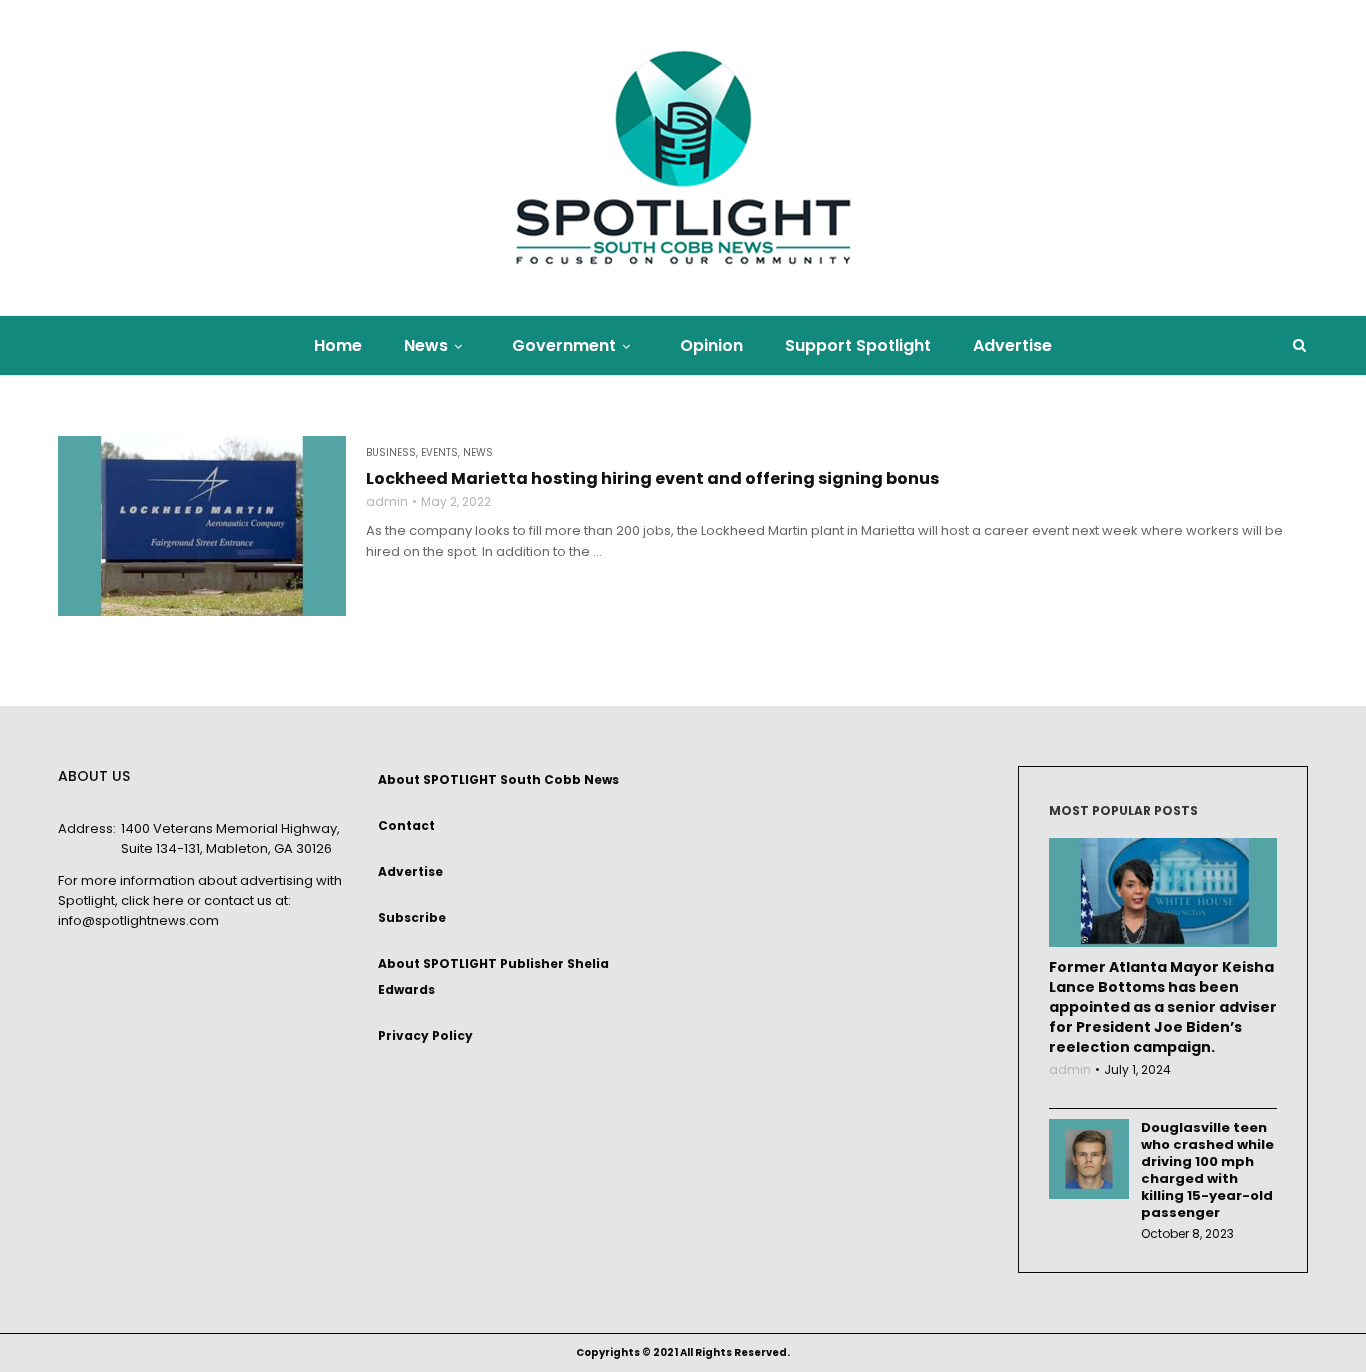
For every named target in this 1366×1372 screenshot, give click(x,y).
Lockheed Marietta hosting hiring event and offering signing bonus (652, 479)
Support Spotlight (858, 345)
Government (564, 345)
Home (338, 345)
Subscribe (412, 917)
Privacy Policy (425, 1035)
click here (152, 900)
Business (391, 453)
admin (387, 502)
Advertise (1012, 345)
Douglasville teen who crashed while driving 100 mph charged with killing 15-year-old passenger (1207, 1170)
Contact (406, 825)
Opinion (711, 345)
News (426, 345)
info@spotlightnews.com (138, 920)
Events (439, 453)
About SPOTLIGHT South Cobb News (498, 779)
